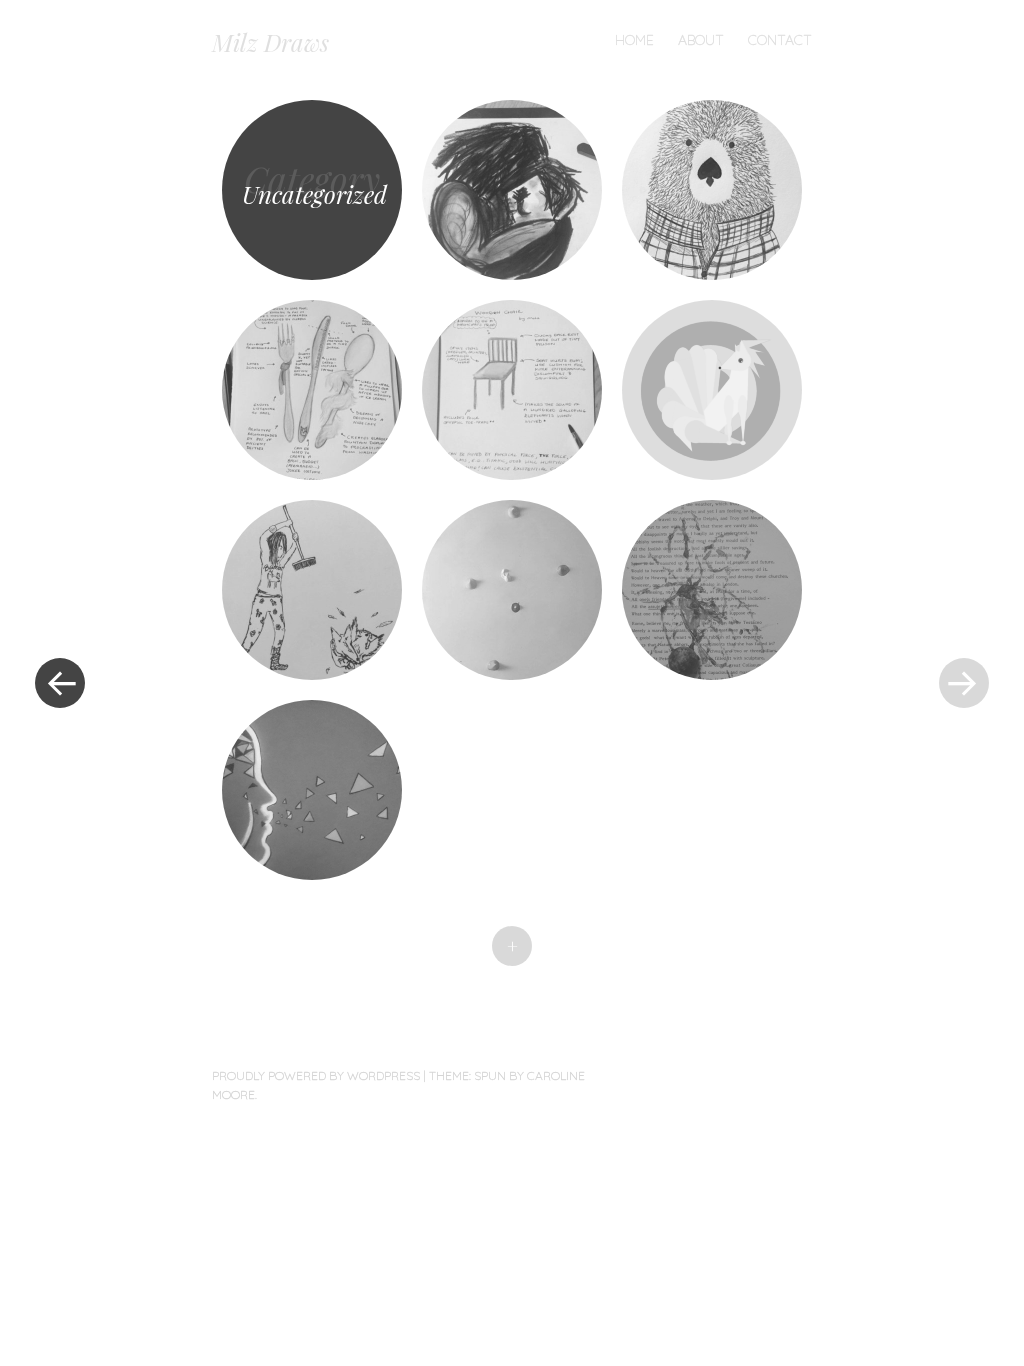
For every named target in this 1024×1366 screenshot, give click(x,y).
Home (634, 40)
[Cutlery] (312, 390)
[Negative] (312, 790)
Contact (780, 40)
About (701, 40)
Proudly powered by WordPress (316, 1075)
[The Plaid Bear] (712, 190)
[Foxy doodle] (312, 590)
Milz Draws (270, 42)
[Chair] (512, 390)
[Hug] (512, 190)
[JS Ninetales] (712, 390)
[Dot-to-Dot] (512, 590)
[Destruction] (712, 590)
